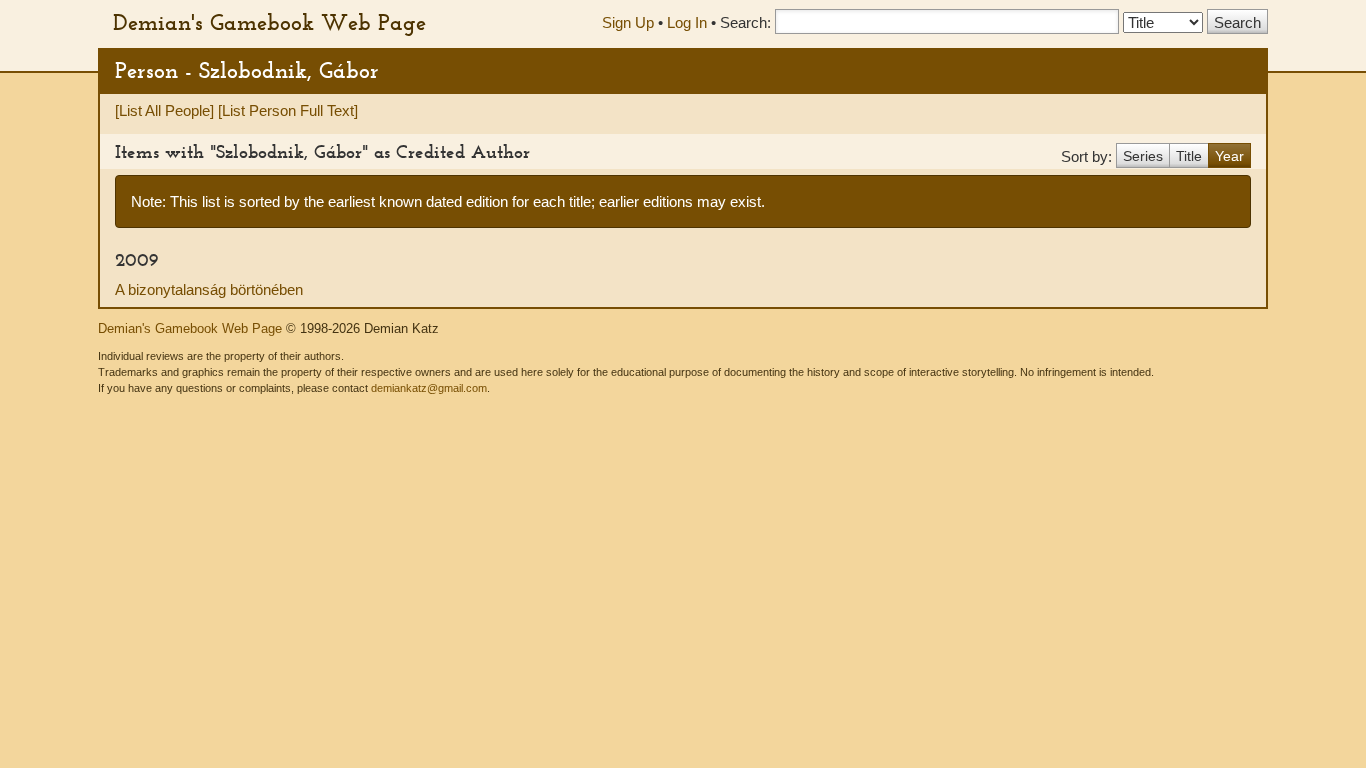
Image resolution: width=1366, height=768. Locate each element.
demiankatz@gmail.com (429, 388)
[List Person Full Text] (288, 110)
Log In (687, 22)
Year (1229, 156)
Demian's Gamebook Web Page (269, 22)
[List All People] (164, 110)
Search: (745, 22)
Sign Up (628, 22)
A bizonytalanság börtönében (209, 289)
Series (1143, 156)
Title (1189, 156)
